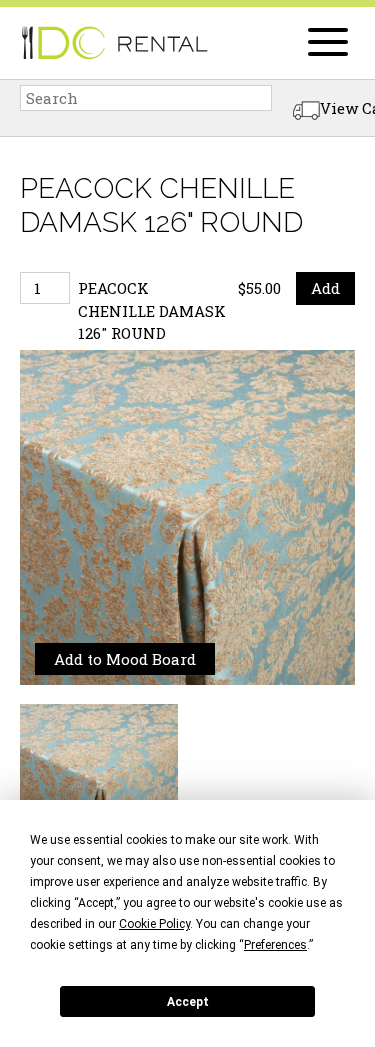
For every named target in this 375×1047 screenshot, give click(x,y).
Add (325, 288)
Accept (188, 1002)
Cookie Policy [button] (154, 924)
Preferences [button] (275, 945)
